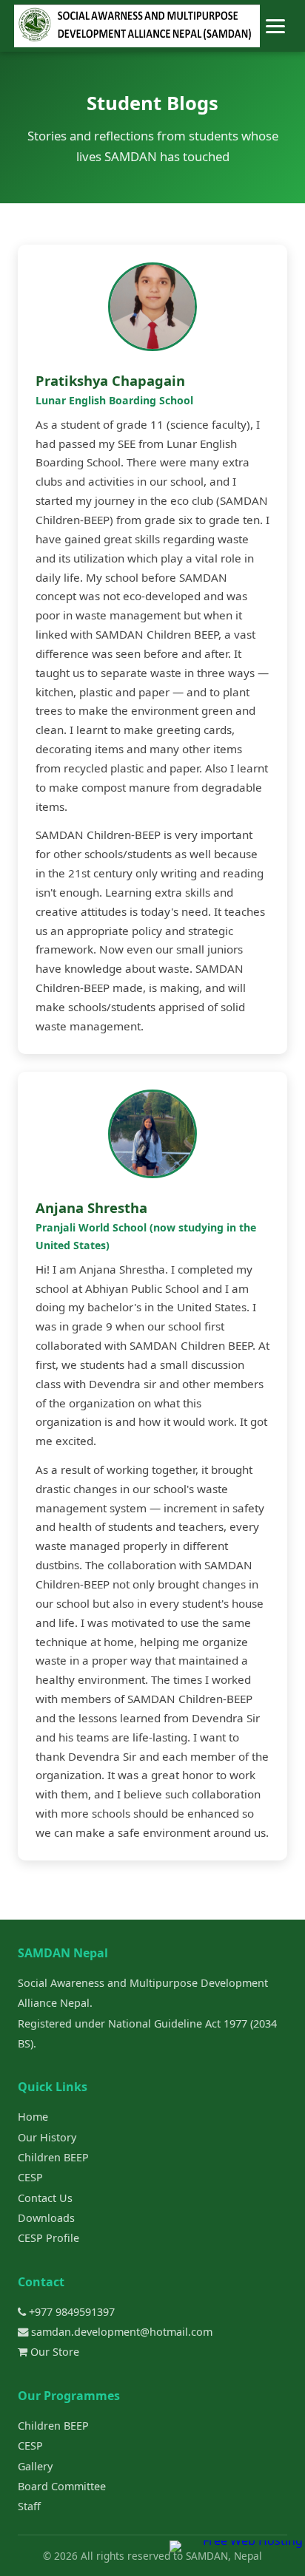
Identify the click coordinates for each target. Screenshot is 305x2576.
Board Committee (62, 2486)
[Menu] (275, 26)
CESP (30, 2177)
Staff (29, 2506)
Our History (47, 2137)
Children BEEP (53, 2157)
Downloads (46, 2218)
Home (33, 2117)
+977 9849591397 (70, 2312)
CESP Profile (48, 2238)
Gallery (35, 2466)
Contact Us (45, 2198)
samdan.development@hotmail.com (120, 2332)
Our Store (53, 2352)
